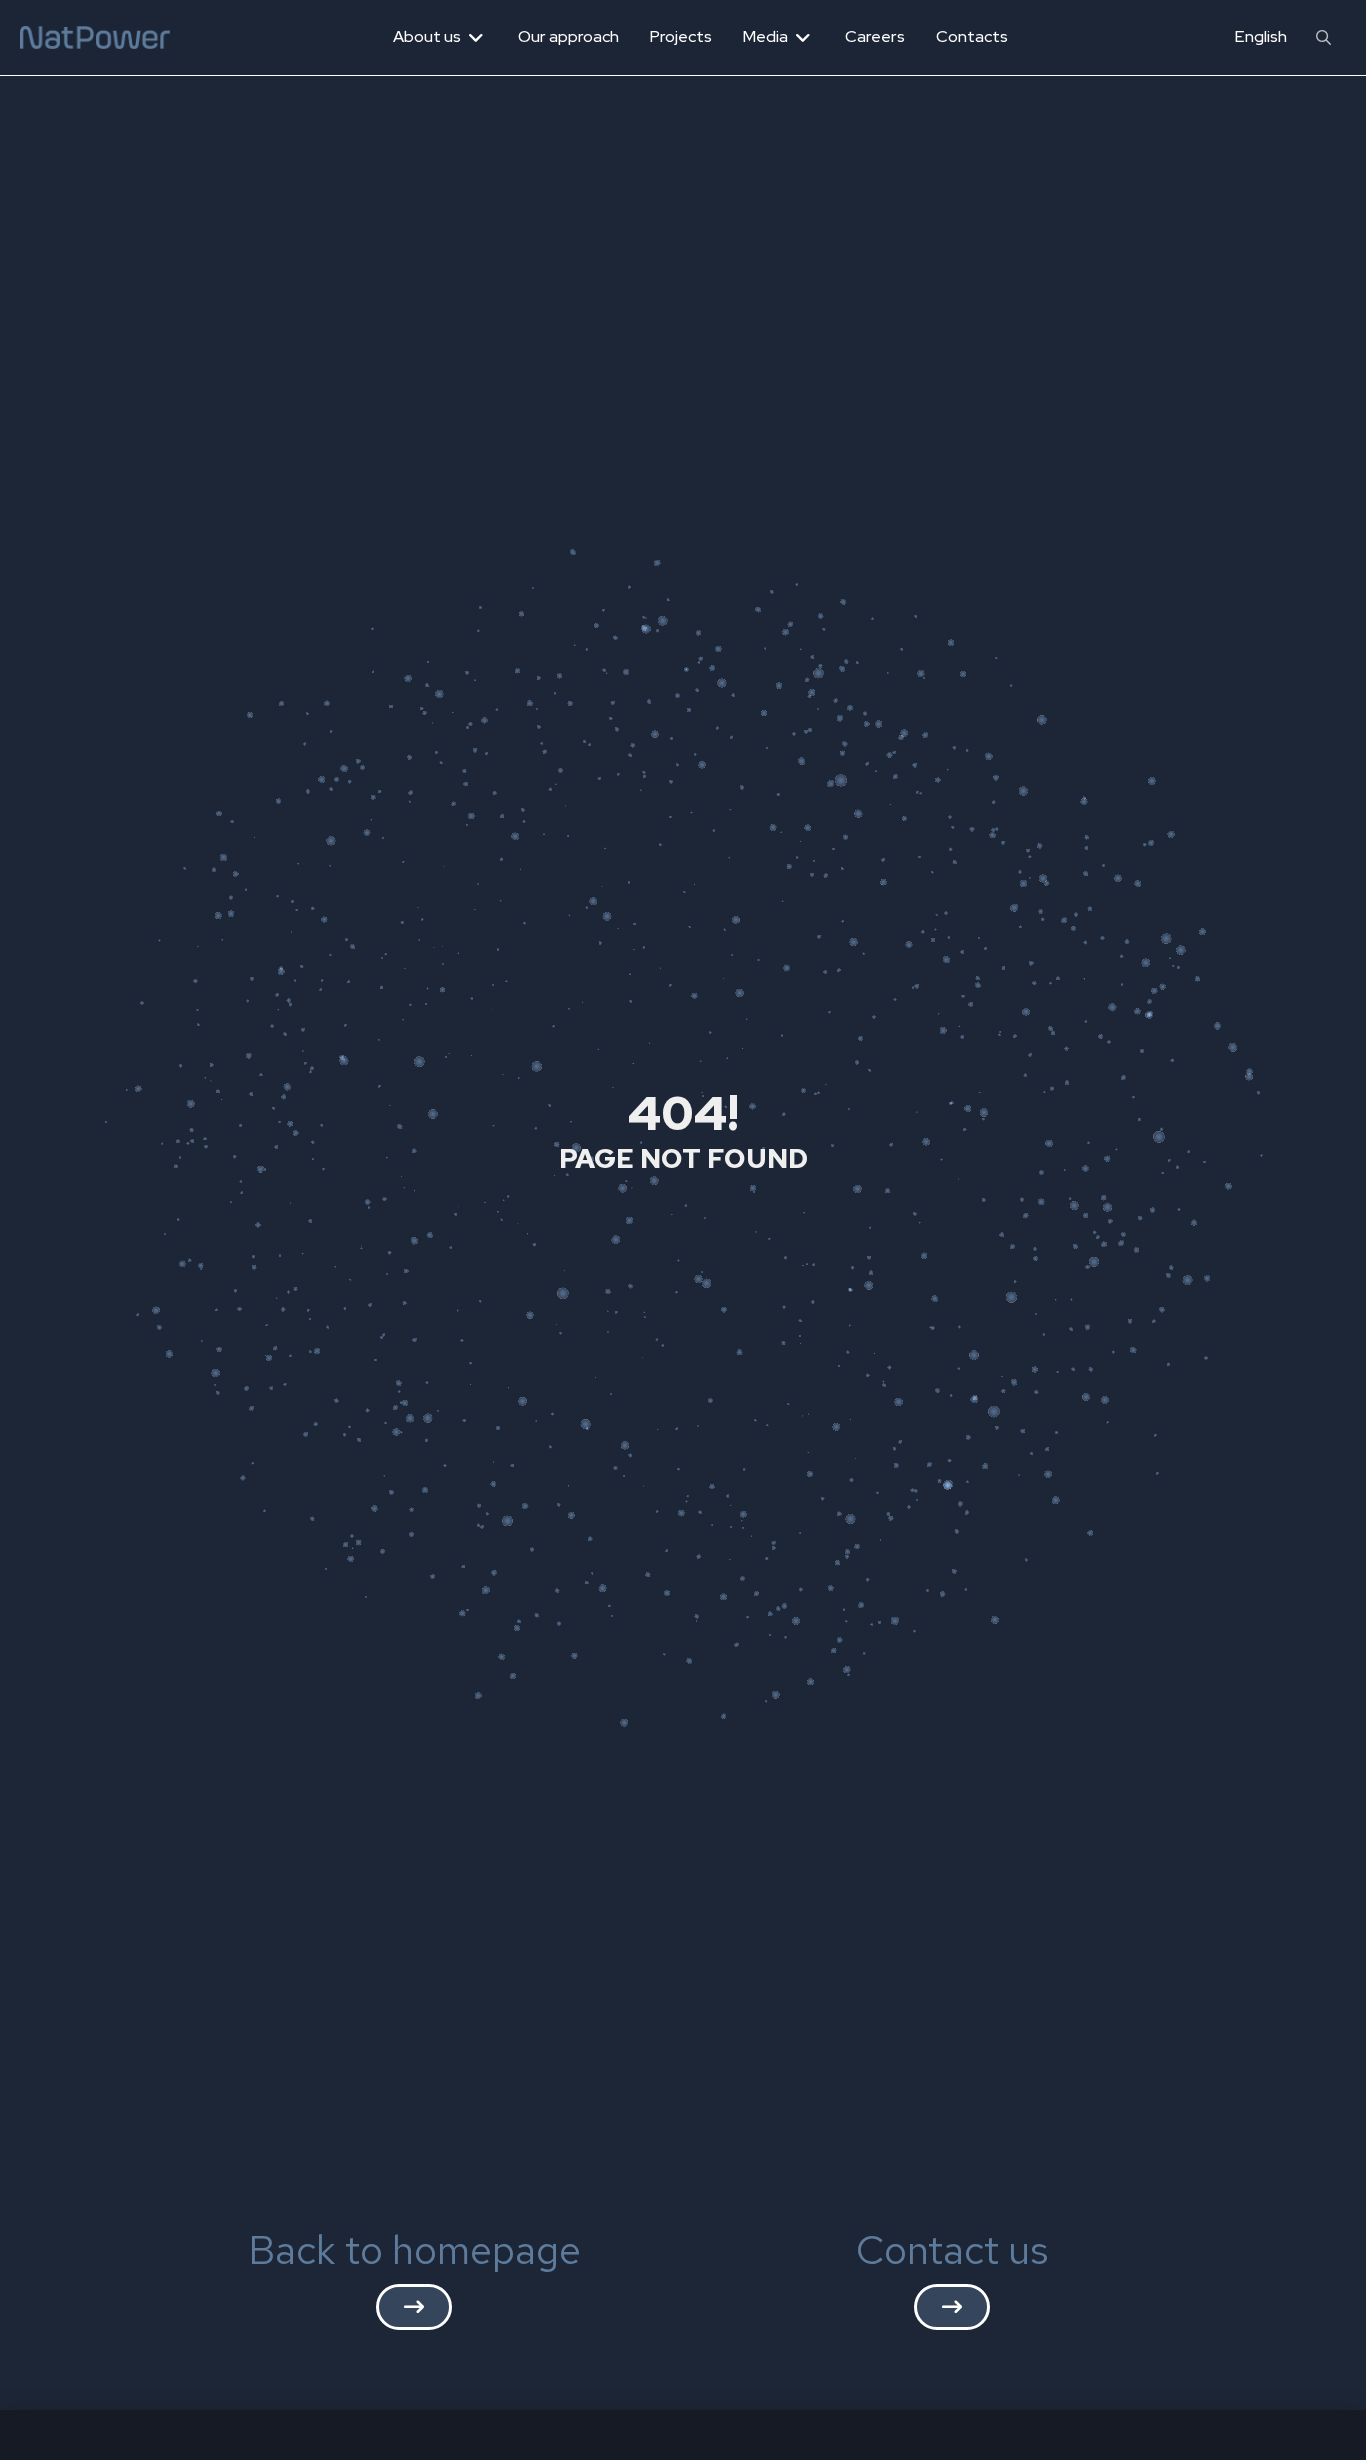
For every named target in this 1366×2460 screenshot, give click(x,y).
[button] (1323, 37)
